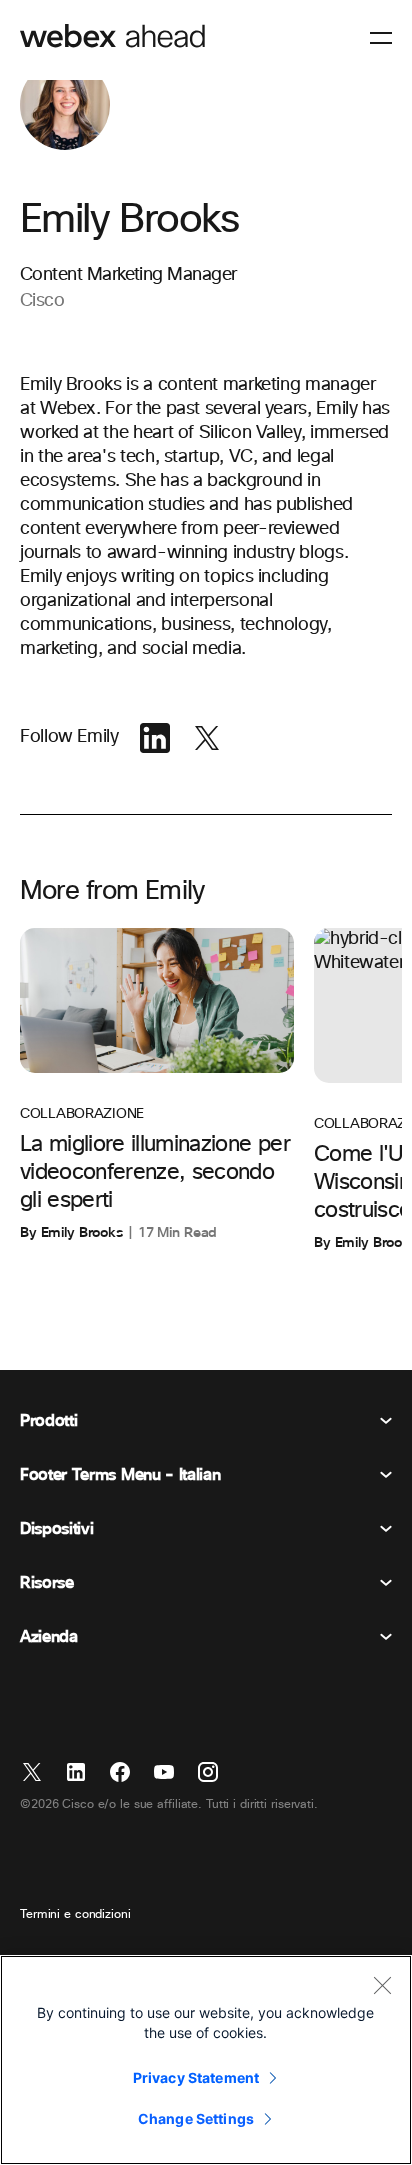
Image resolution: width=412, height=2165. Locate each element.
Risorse (47, 1583)
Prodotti (48, 1421)
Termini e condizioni (75, 1915)
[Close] (382, 1985)
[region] (206, 2060)
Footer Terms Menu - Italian (120, 1475)
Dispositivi (56, 1529)
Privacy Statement (196, 2077)
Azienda (49, 1637)
